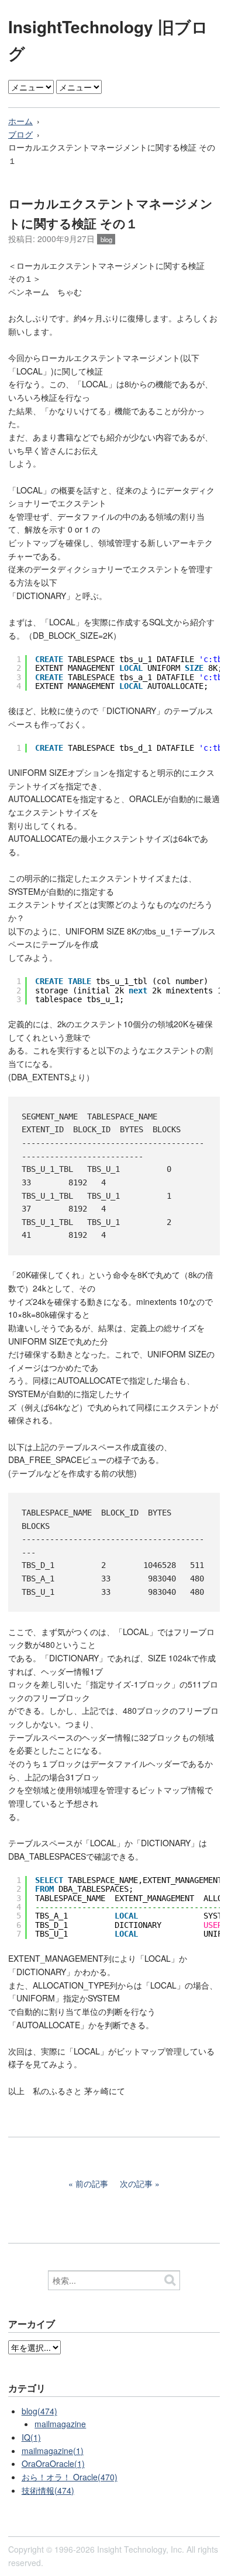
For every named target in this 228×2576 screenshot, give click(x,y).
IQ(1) (31, 2437)
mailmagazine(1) (53, 2451)
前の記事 (92, 2183)
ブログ (20, 134)
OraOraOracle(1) (53, 2463)
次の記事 (136, 2183)
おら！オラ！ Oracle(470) (70, 2477)
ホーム (20, 121)
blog (106, 239)
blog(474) (39, 2411)
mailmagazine (60, 2424)
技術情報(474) (48, 2490)
